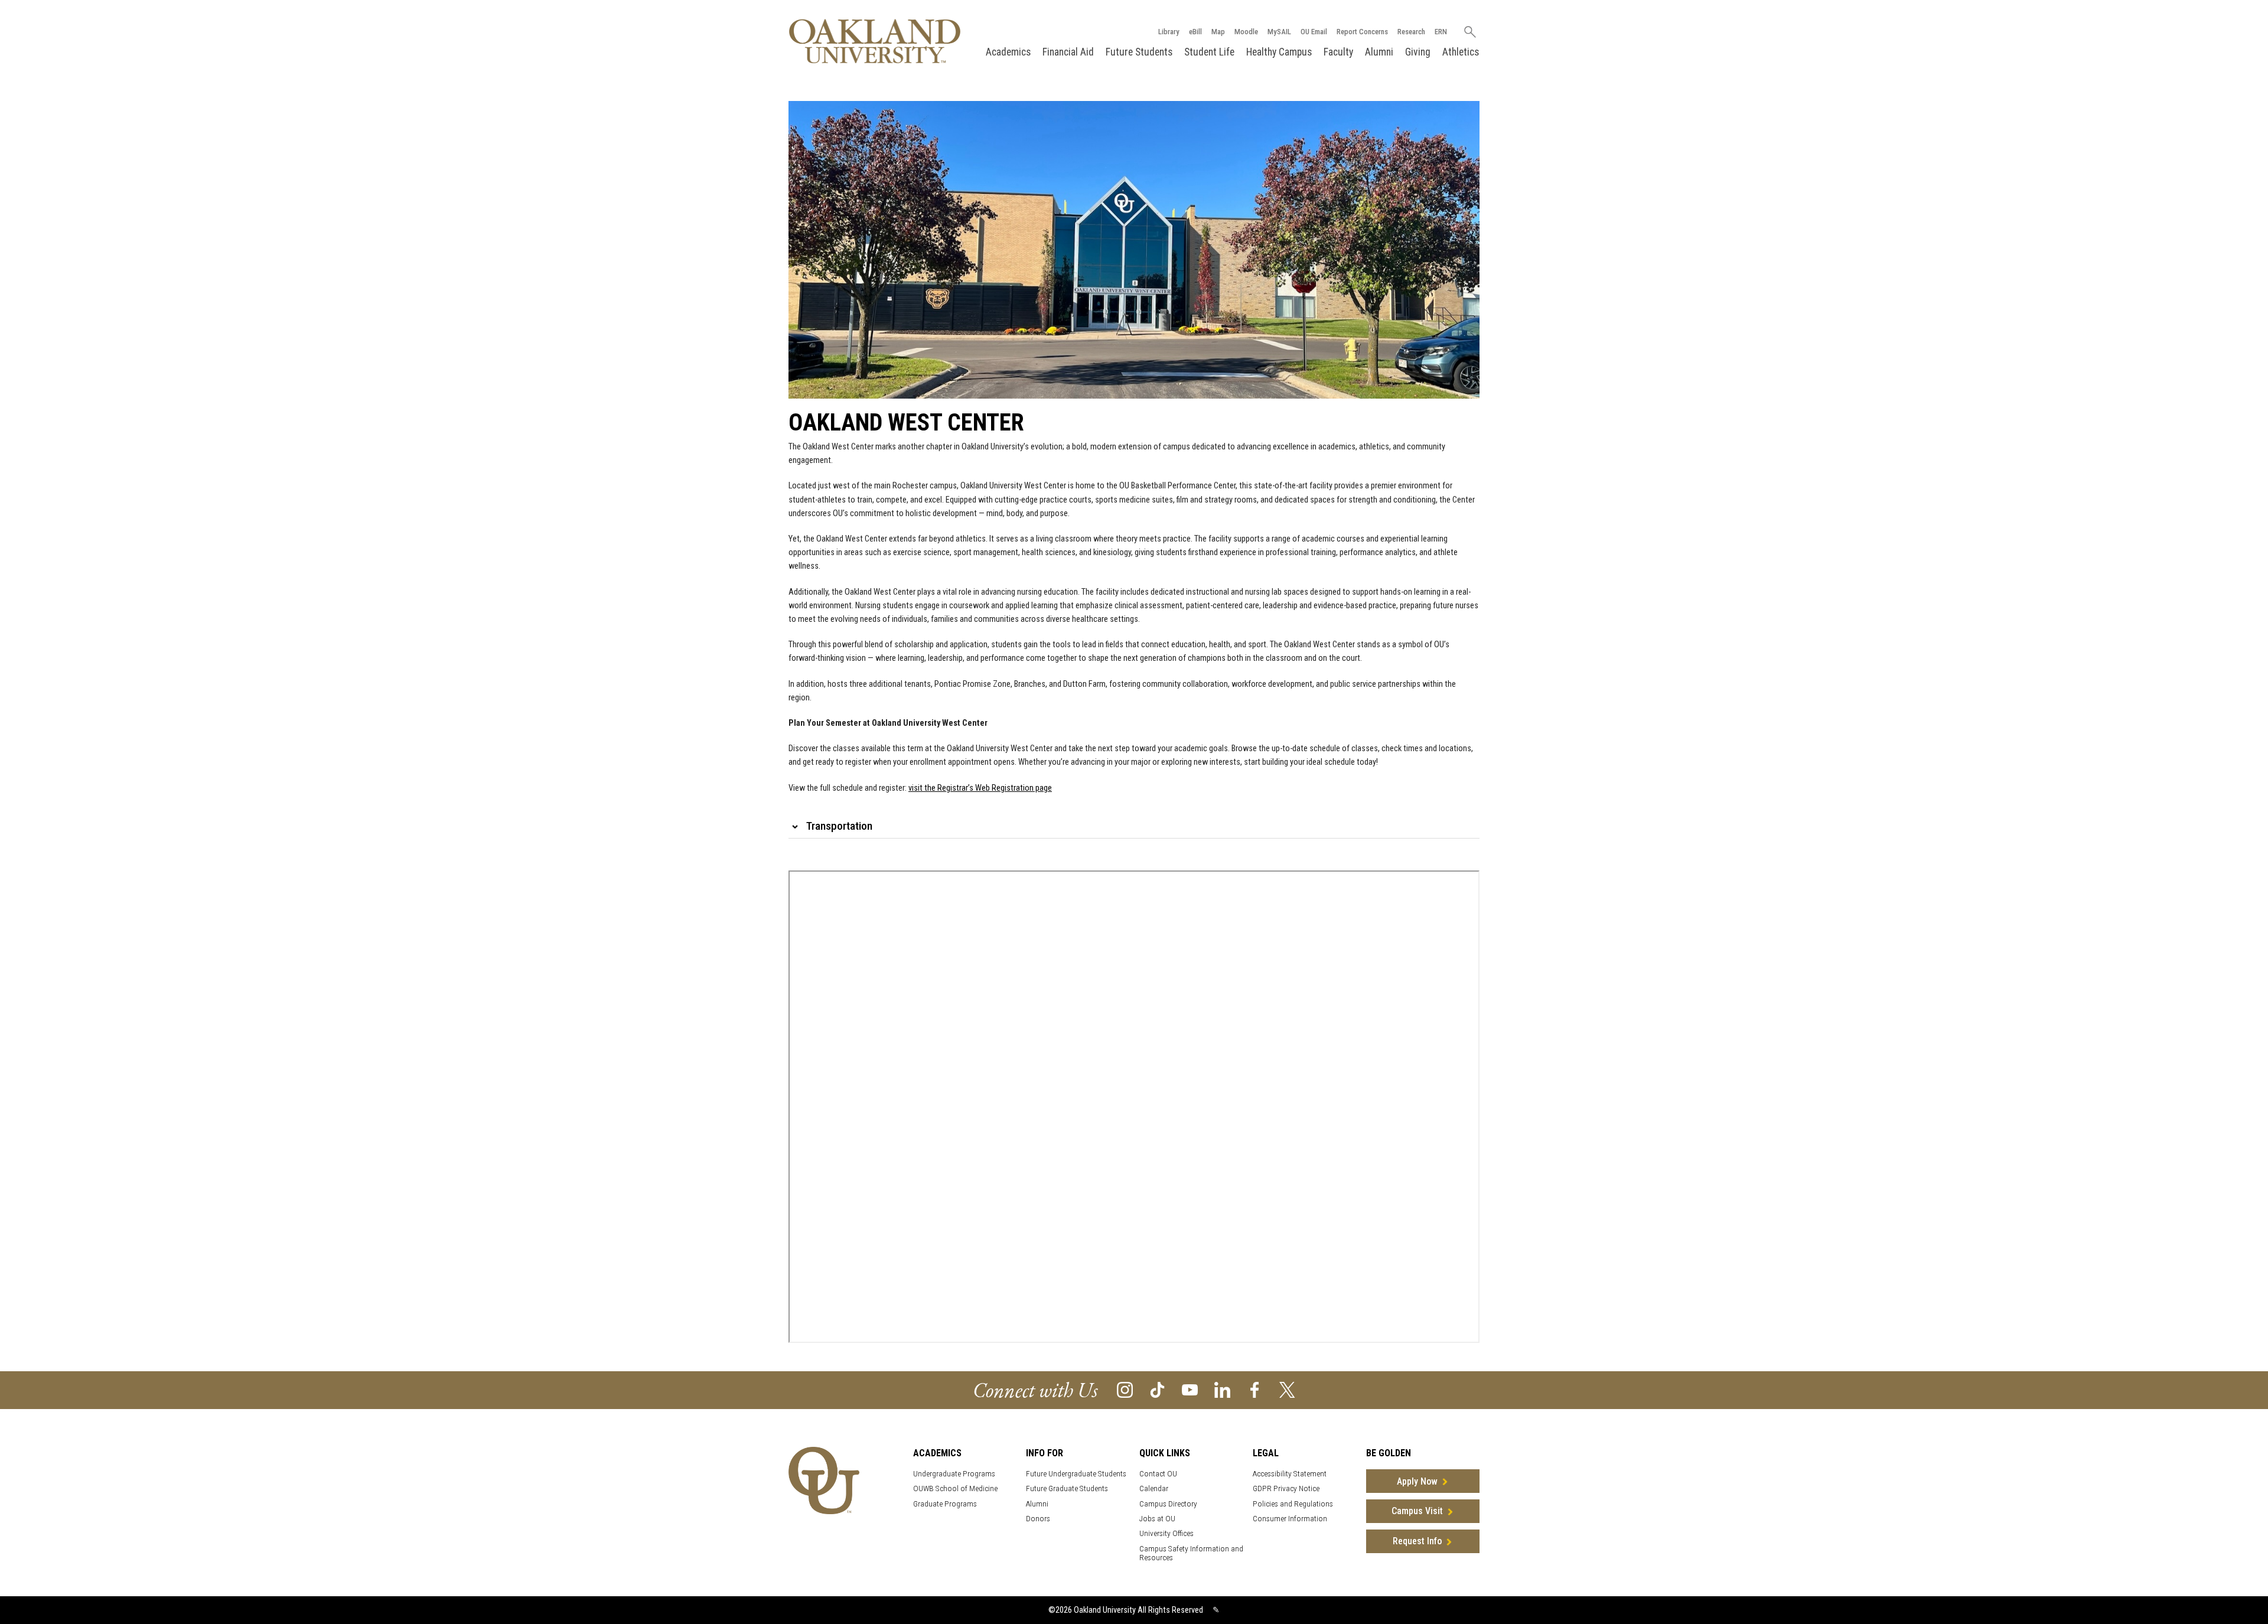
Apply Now (1417, 1481)
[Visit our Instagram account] (1125, 1389)
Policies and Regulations (1293, 1504)
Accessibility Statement (1290, 1474)
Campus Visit (1417, 1511)
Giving (1418, 52)
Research (1411, 32)
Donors (1038, 1519)
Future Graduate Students (1067, 1488)
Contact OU (1158, 1474)
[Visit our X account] (1287, 1389)
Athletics (1461, 52)
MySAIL (1279, 32)
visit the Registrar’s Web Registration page (980, 788)
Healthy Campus (1279, 52)
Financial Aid (1068, 52)
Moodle (1246, 32)
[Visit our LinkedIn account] (1222, 1389)
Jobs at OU (1157, 1519)
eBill (1195, 32)
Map (1218, 32)
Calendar (1154, 1488)
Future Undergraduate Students (1076, 1474)
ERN (1441, 32)
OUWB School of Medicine (955, 1488)
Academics (1008, 52)
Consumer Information (1290, 1519)
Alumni (1379, 52)
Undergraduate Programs (954, 1474)
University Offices (1166, 1533)
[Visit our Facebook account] (1255, 1389)
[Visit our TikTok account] (1157, 1389)
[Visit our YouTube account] (1190, 1389)
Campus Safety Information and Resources (1191, 1553)
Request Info (1417, 1541)
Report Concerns (1362, 32)
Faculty (1338, 52)
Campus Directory (1168, 1504)
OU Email (1314, 32)
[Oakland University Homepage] (875, 41)
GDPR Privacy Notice (1286, 1488)
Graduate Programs (945, 1504)
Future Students (1139, 52)
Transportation (839, 826)
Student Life (1209, 52)
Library (1169, 32)
